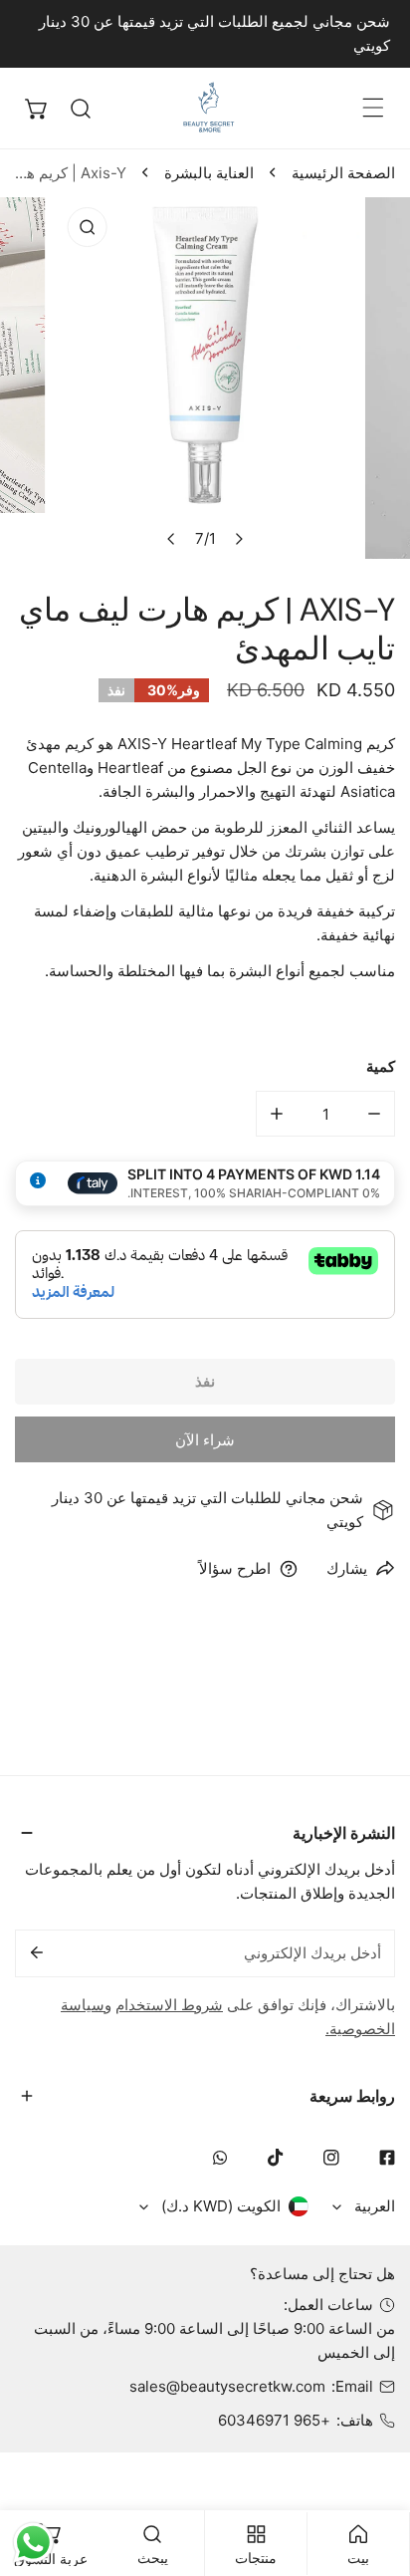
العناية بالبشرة (209, 173)
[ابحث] (81, 109)
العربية (375, 2206)
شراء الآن (205, 1440)
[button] (37, 109)
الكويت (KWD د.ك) (221, 2206)
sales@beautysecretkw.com (227, 2386)
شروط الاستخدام (169, 2005)
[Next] (239, 539)
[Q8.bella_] (211, 108)
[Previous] (172, 539)
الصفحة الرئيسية (343, 173)
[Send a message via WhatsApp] (33, 2543)
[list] (205, 378)
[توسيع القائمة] (373, 108)
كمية (381, 1066)
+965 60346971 (274, 2420)
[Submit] (37, 1952)
